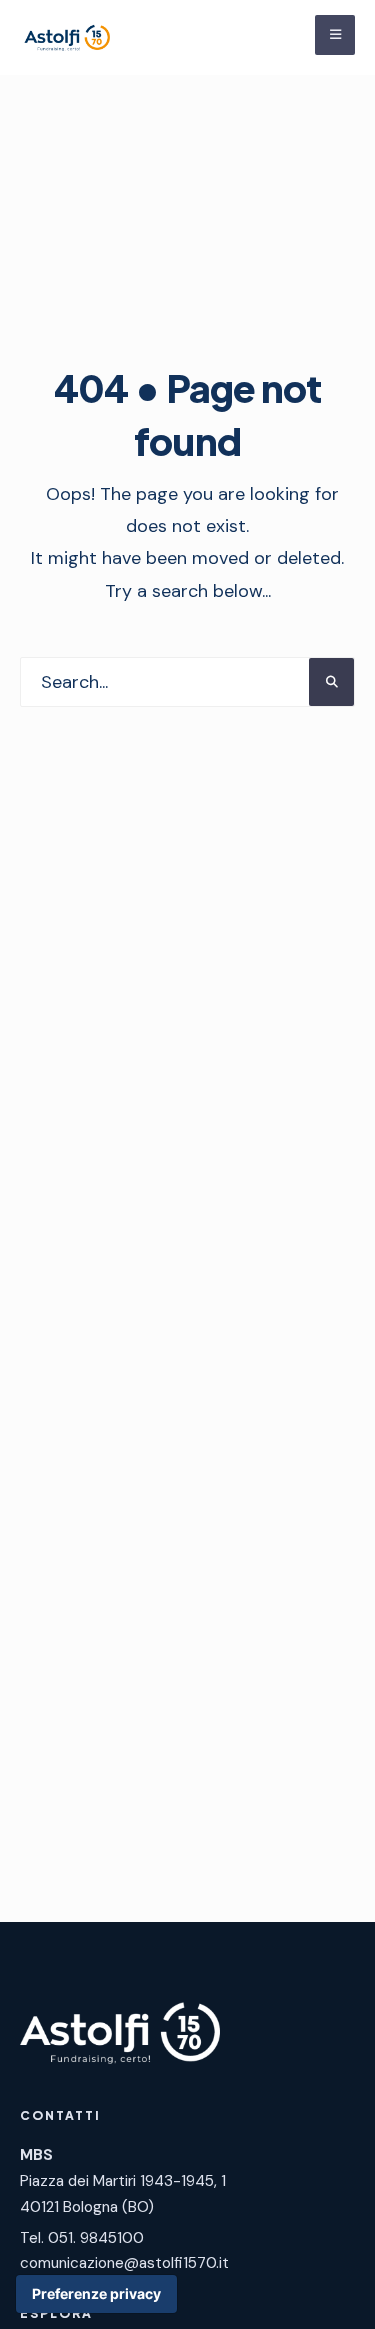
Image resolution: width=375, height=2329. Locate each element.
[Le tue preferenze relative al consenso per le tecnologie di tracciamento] (96, 2294)
